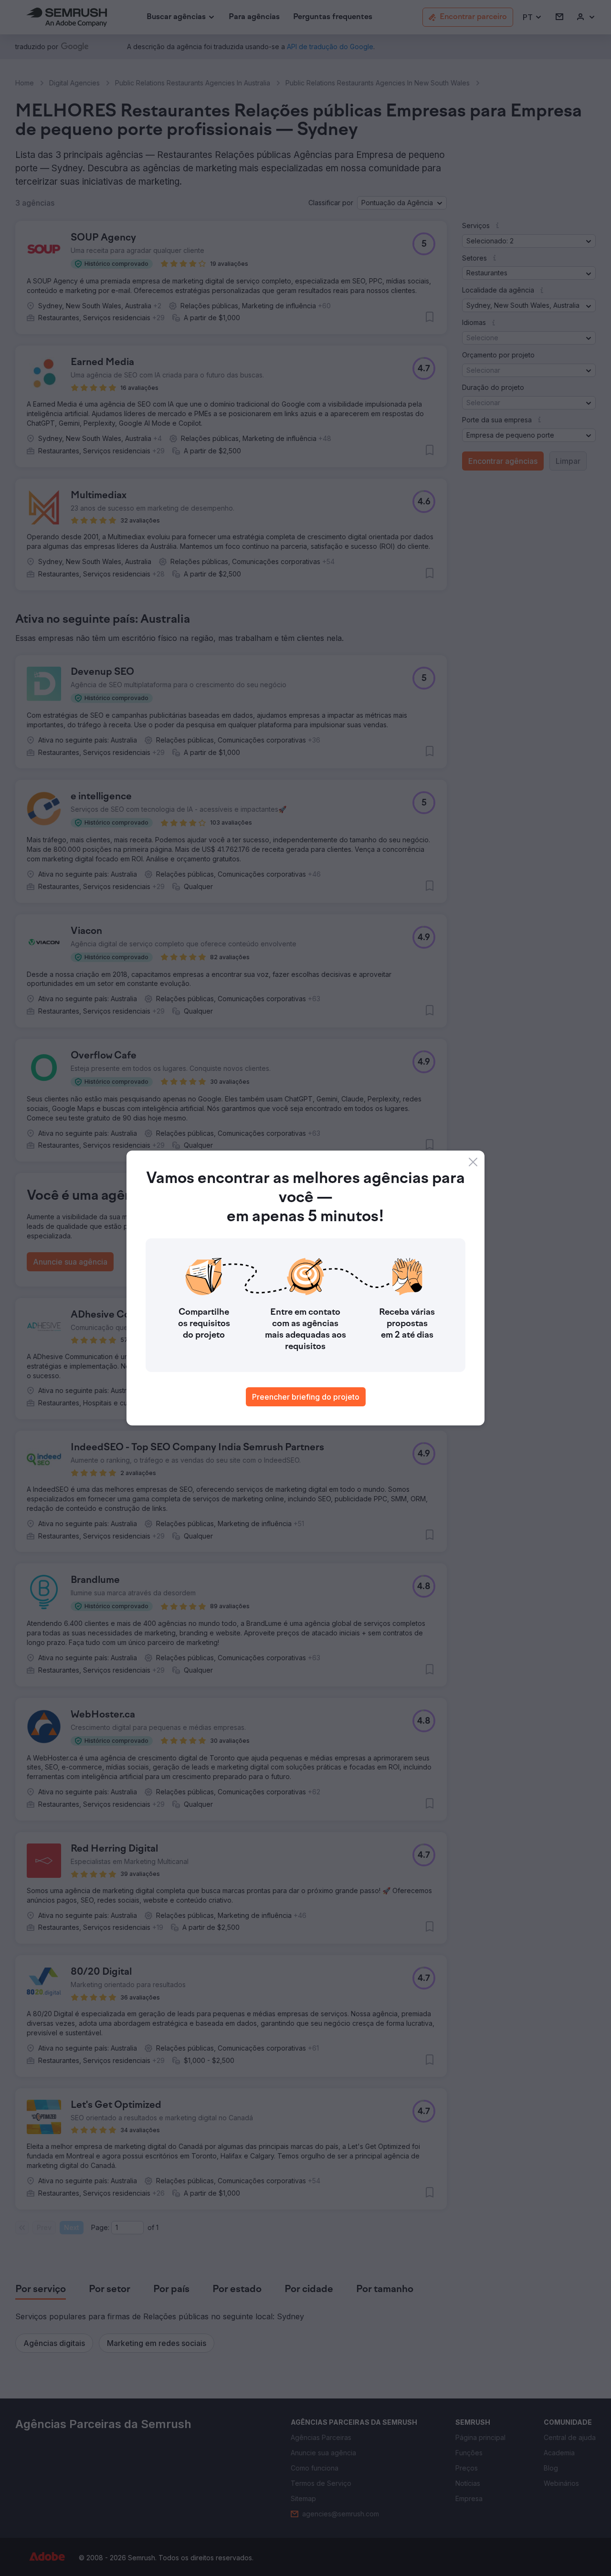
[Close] (473, 1162)
